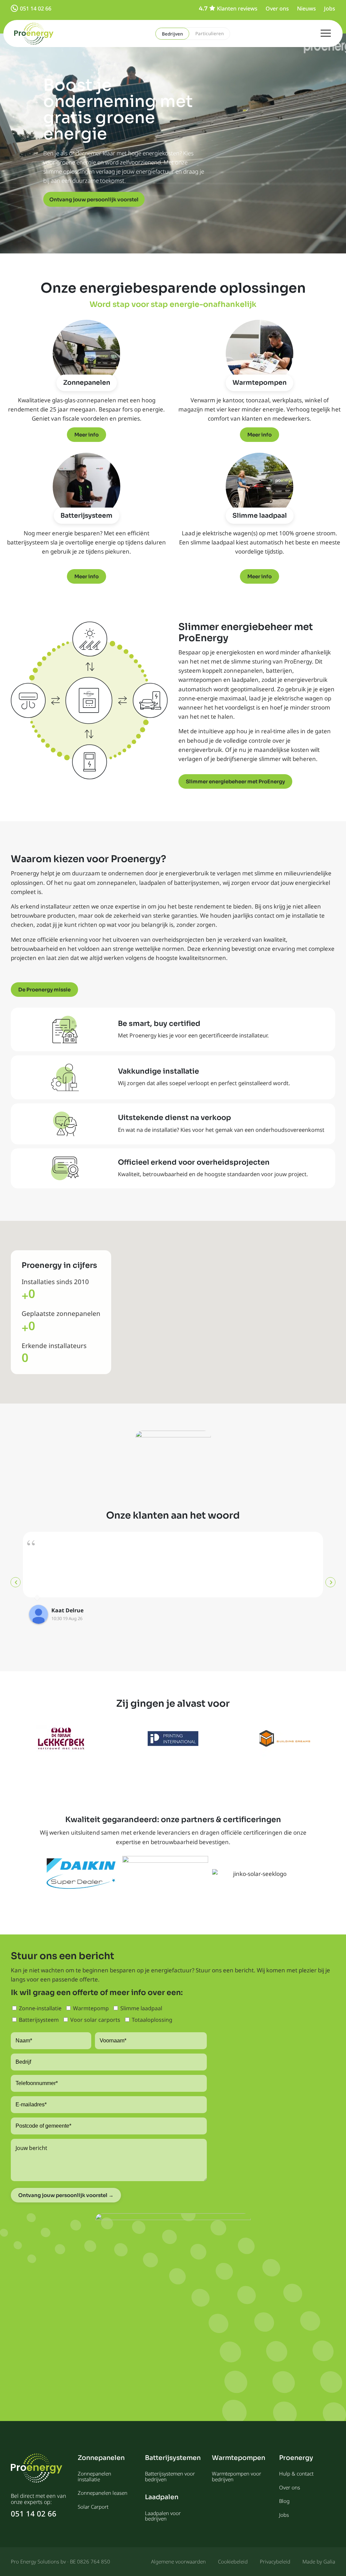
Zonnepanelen (87, 383)
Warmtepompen (259, 383)
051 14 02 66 (36, 8)
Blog (284, 2501)
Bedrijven (172, 34)
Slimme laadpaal (260, 516)
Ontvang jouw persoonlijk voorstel (94, 199)
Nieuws (306, 8)
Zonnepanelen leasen (103, 2493)
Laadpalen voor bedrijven (163, 2516)
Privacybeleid (275, 2561)
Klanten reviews (237, 8)
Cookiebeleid (233, 2561)
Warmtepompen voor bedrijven (237, 2476)
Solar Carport (93, 2507)
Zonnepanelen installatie (94, 2476)
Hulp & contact (296, 2473)
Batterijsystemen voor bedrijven (170, 2476)
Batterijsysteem (86, 516)
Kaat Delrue (67, 1610)
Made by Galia (319, 2561)
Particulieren (209, 33)
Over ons (277, 8)
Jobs (330, 8)
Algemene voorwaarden (178, 2561)
